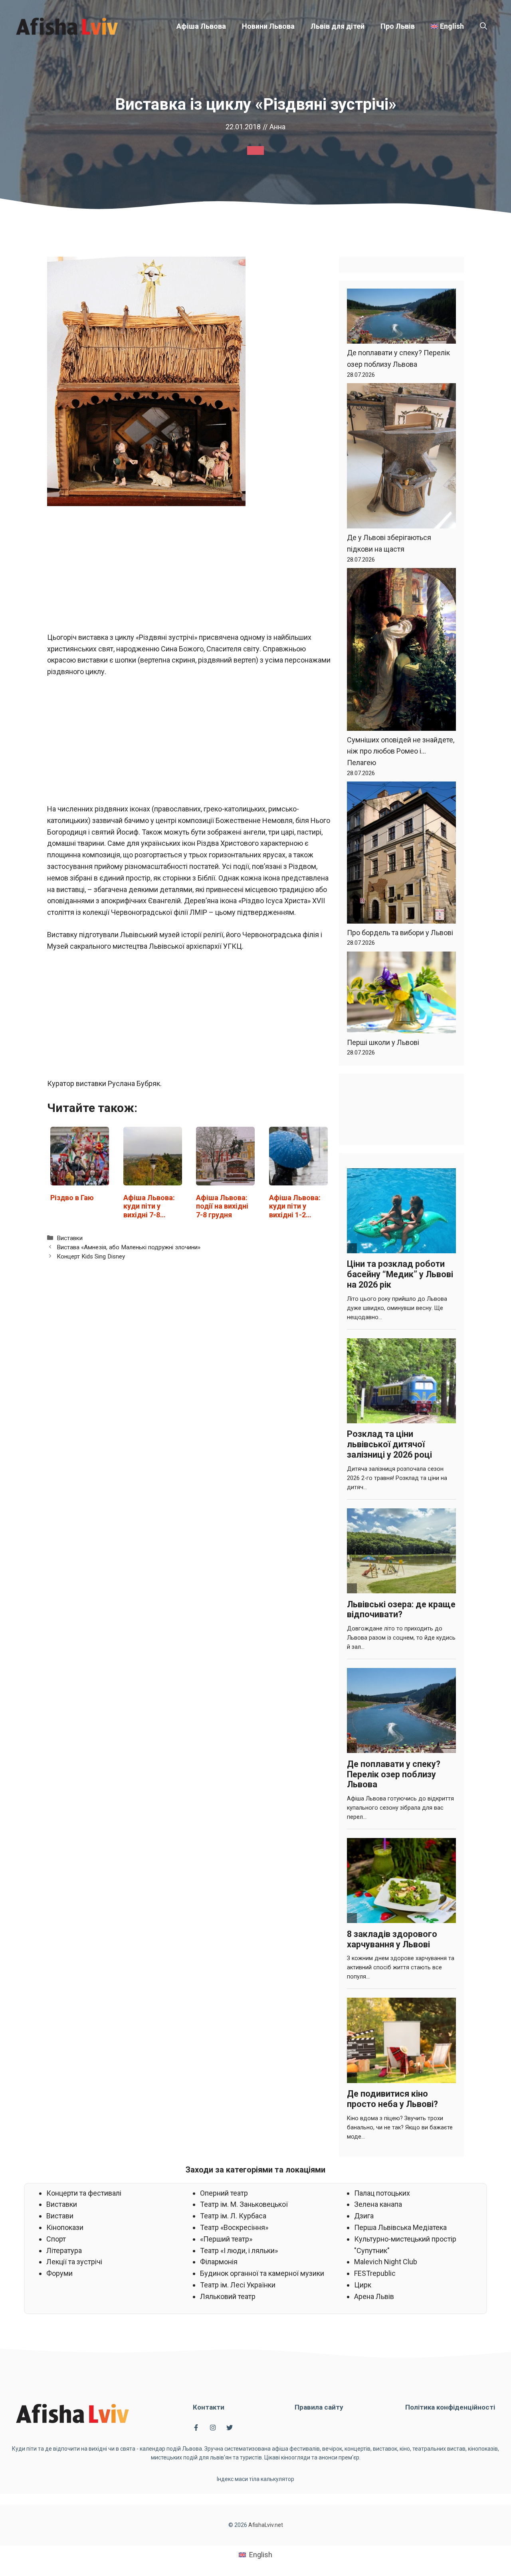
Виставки (70, 1238)
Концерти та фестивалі (84, 2193)
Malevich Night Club (386, 2262)
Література (64, 2251)
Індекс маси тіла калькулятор (255, 2479)
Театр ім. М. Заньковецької (244, 2204)
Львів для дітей (338, 26)
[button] (483, 26)
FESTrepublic (375, 2273)
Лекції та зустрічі (74, 2262)
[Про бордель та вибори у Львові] (401, 854)
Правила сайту (319, 2407)
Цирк (363, 2285)
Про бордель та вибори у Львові (400, 933)
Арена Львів (374, 2296)
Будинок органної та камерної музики (262, 2273)
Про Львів (398, 26)
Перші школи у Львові (383, 1042)
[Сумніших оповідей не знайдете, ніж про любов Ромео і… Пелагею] (401, 651)
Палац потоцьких (382, 2193)
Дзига (364, 2216)
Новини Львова (268, 26)
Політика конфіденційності (450, 2407)
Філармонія (219, 2262)
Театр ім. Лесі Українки (238, 2285)
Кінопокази (65, 2227)
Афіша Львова (201, 26)
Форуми (59, 2273)
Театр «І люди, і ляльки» (239, 2251)
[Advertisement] (189, 573)
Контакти (209, 2407)
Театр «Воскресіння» (234, 2227)
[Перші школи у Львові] (401, 994)
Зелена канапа (378, 2204)
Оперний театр (224, 2193)
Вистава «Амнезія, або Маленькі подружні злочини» (129, 1247)
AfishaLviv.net (266, 2525)
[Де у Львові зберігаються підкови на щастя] (401, 458)
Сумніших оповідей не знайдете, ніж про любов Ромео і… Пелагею (401, 751)
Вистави (60, 2216)
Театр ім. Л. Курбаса (233, 2216)
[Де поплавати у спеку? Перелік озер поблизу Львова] (401, 318)
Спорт (56, 2239)
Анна (277, 127)
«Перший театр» (226, 2239)
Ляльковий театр (228, 2296)
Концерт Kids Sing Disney (91, 1256)
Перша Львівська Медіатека (400, 2227)
